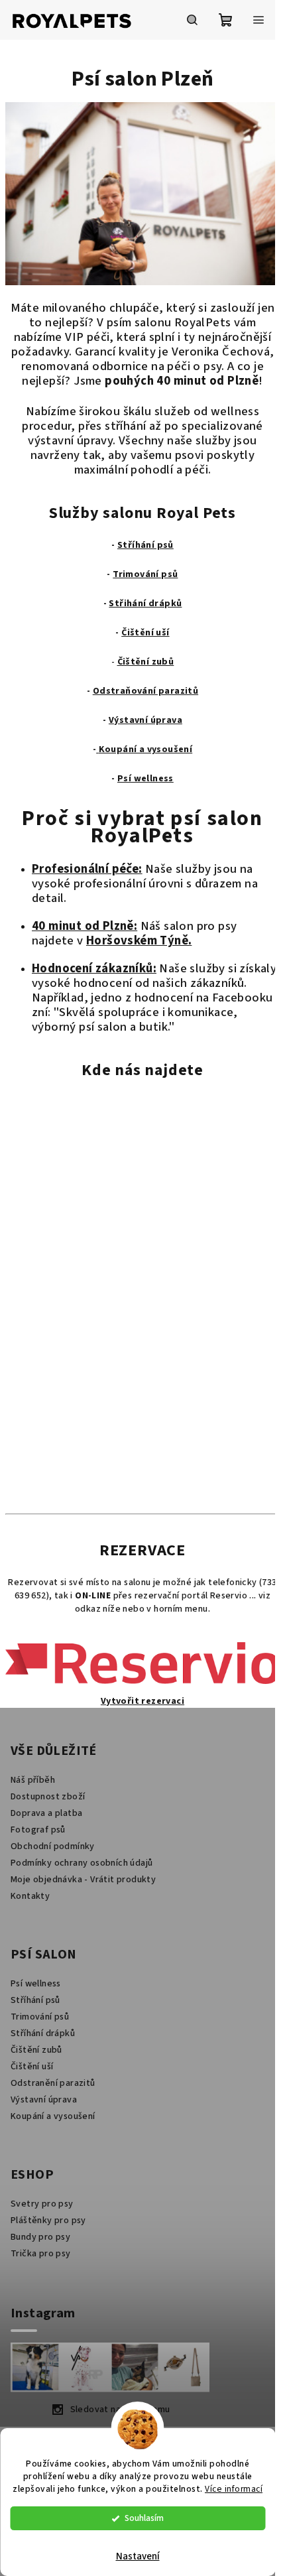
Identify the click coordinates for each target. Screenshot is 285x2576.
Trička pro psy (41, 2254)
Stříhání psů (145, 545)
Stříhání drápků (43, 2033)
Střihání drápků (145, 604)
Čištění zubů (146, 662)
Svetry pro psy (42, 2204)
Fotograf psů (38, 1830)
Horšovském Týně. (139, 940)
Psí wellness (145, 779)
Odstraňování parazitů (145, 691)
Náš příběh (33, 1780)
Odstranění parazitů (53, 2083)
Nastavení (138, 2556)
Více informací (234, 2489)
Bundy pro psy (40, 2237)
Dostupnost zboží (48, 1797)
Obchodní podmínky (53, 1846)
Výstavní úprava (145, 720)
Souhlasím (144, 2518)
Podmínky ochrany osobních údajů (82, 1863)
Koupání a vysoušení (146, 749)
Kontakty (30, 1896)
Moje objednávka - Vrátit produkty (83, 1880)
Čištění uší (145, 633)
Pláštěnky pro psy (48, 2221)
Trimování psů (40, 2017)
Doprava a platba (46, 1813)
